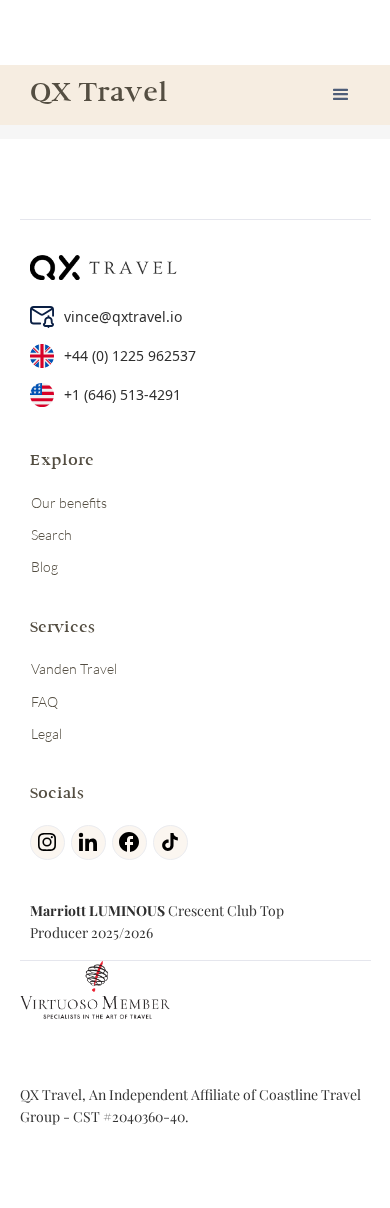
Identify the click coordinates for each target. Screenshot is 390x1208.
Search (51, 534)
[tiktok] (173, 842)
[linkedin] (91, 842)
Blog (44, 566)
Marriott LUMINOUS (97, 910)
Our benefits (69, 502)
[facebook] (132, 842)
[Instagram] (50, 842)
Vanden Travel (74, 668)
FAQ (44, 701)
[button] (341, 95)
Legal (46, 733)
